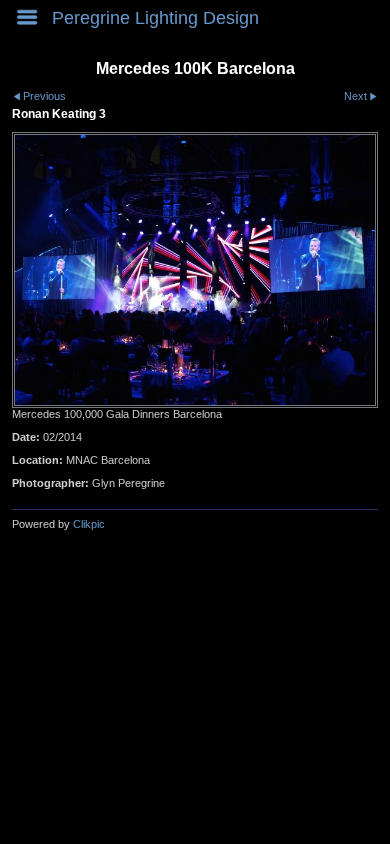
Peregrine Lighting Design (155, 18)
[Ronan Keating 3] (195, 270)
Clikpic (89, 524)
